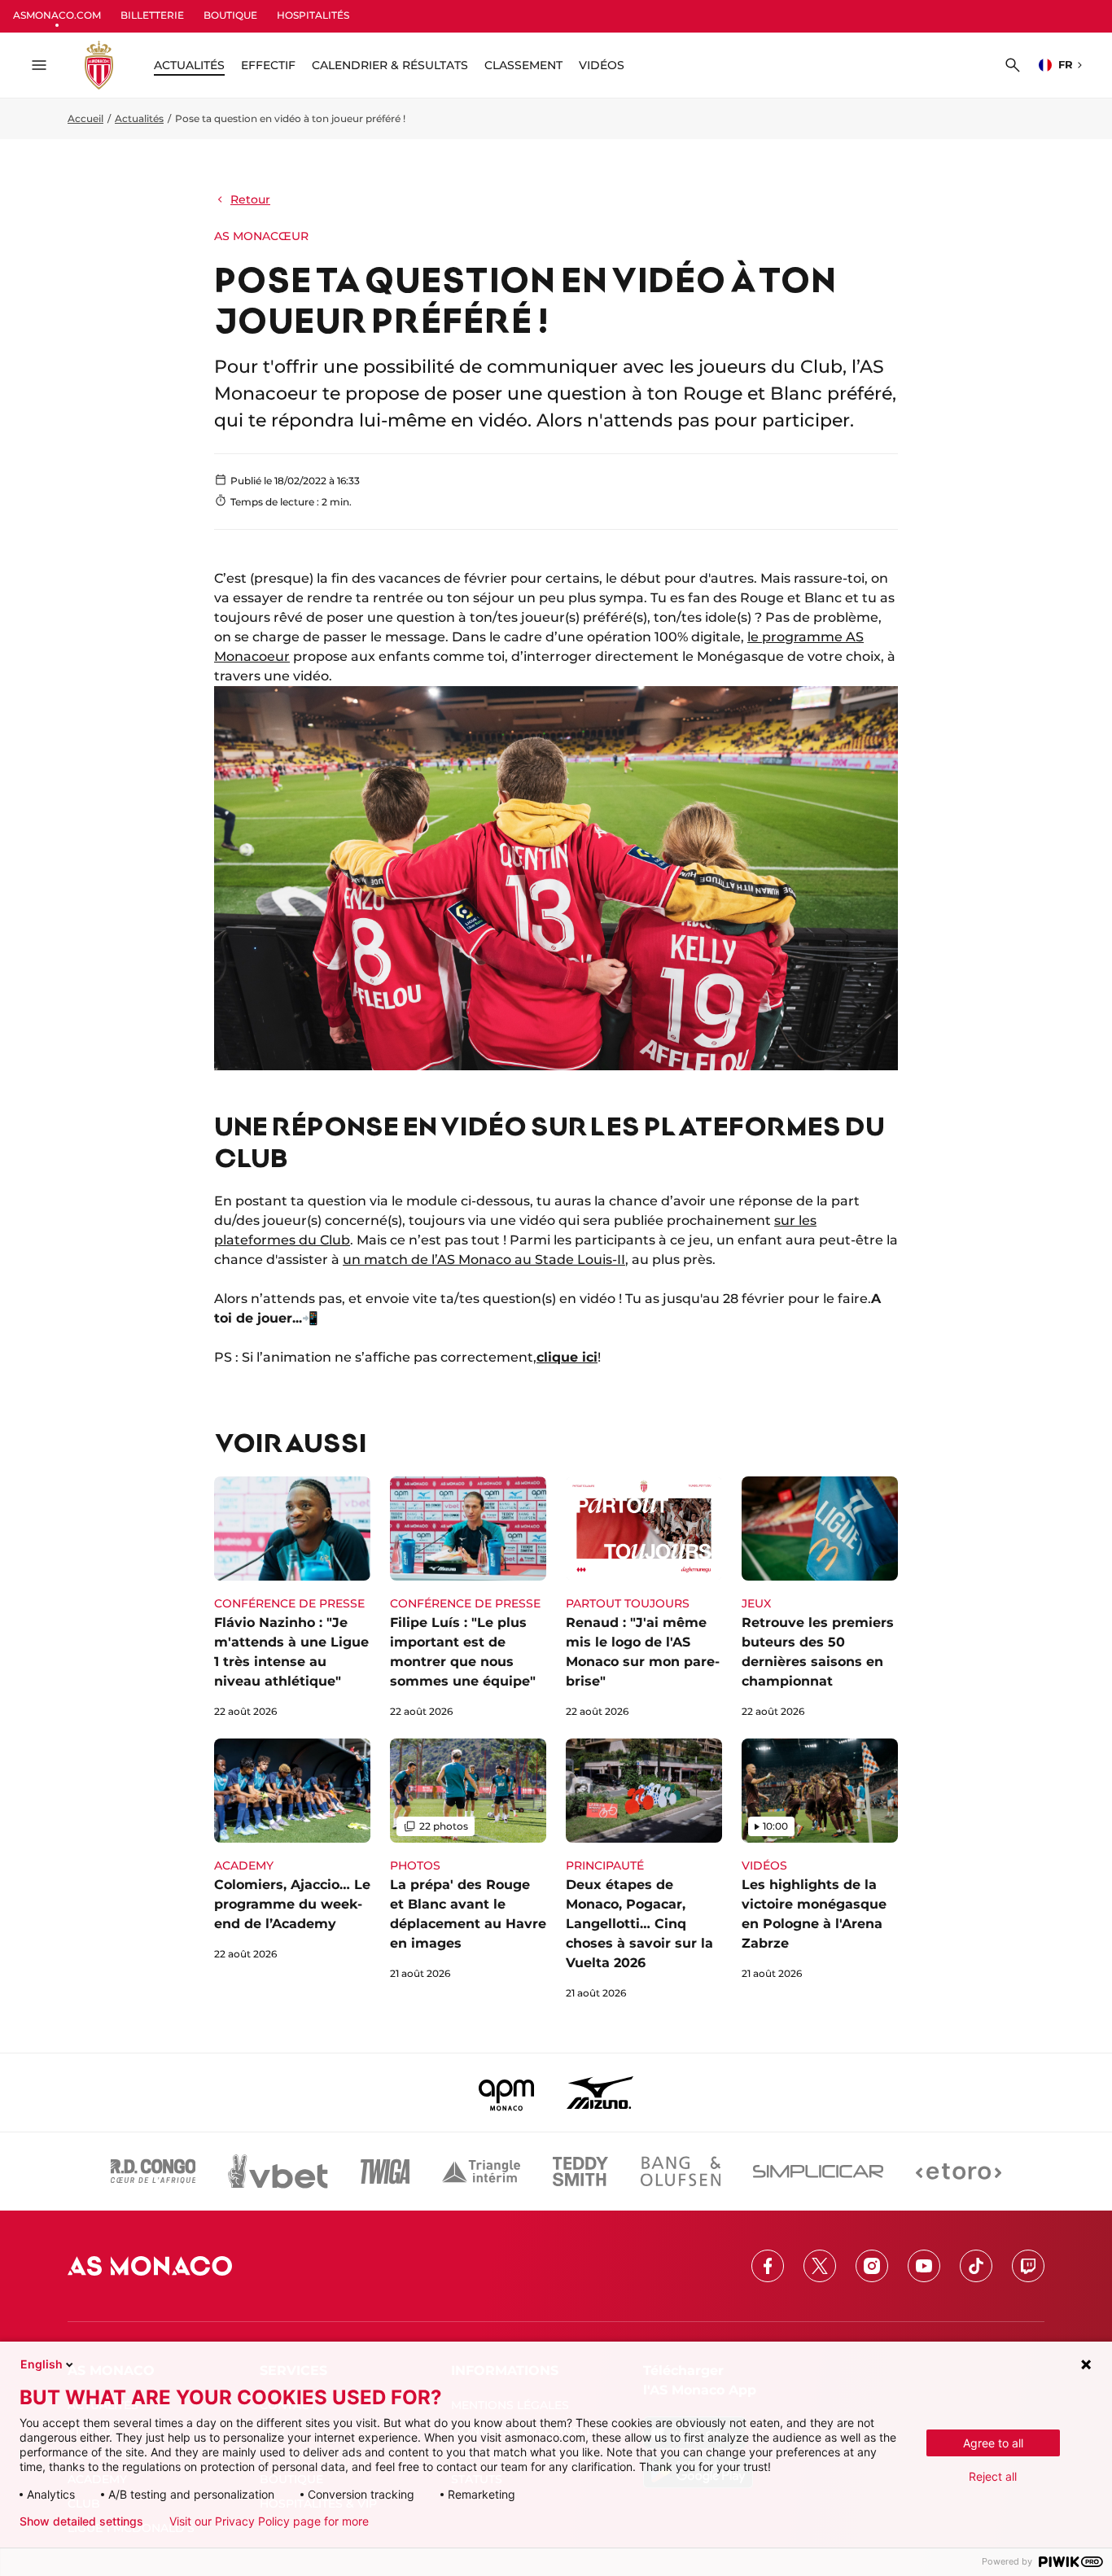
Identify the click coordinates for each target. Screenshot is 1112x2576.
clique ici (567, 1357)
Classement (523, 65)
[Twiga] (385, 2171)
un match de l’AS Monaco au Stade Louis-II (484, 1260)
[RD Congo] (153, 2171)
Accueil (85, 118)
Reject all (993, 2476)
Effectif (268, 65)
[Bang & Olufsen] (681, 2171)
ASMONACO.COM (57, 15)
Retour (250, 199)
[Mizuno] (600, 2093)
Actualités (139, 118)
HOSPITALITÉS (313, 15)
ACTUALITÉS (189, 65)
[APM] (507, 2093)
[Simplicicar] (818, 2171)
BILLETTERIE (152, 15)
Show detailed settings (81, 2521)
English (42, 2364)
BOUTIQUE (230, 15)
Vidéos (602, 65)
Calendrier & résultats (390, 65)
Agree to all (993, 2443)
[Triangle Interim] (481, 2171)
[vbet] (278, 2171)
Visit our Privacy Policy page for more (269, 2521)
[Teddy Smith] (580, 2171)
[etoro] (959, 2171)
